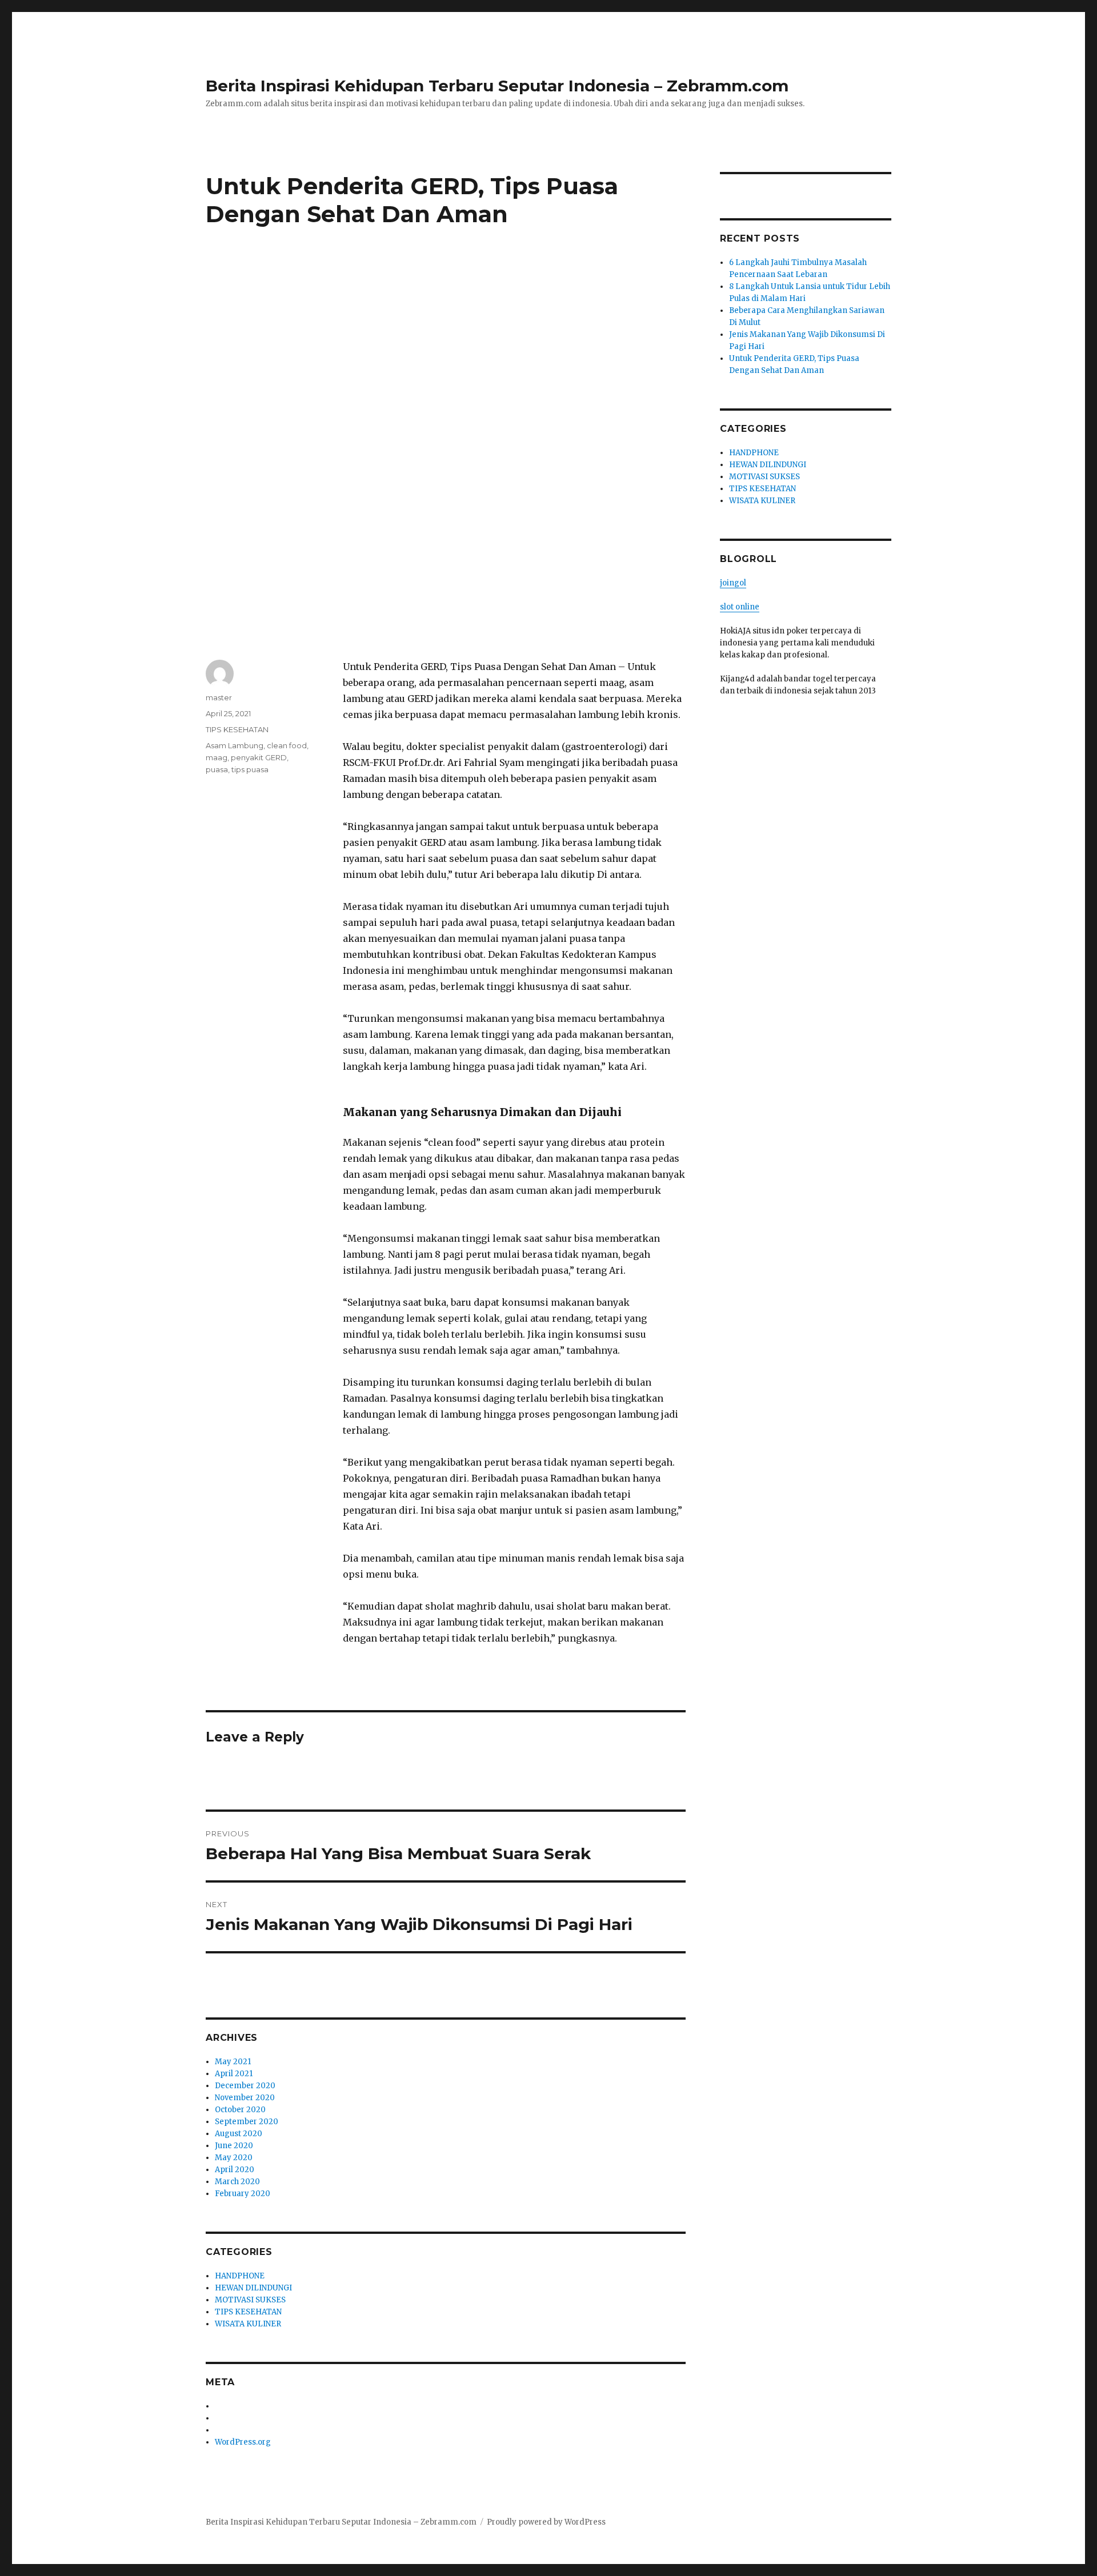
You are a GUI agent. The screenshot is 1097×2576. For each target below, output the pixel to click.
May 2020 (234, 2158)
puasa (217, 769)
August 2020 (239, 2134)
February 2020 (243, 2194)
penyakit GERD (259, 757)
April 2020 (235, 2170)
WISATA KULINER (248, 2324)
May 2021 (233, 2062)
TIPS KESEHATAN (237, 729)
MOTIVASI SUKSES (250, 2300)
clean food (287, 745)
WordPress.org (243, 2442)
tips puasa (250, 769)
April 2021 (234, 2074)
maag (217, 757)
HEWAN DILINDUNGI (253, 2288)
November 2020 (245, 2098)
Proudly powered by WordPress (546, 2522)
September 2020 (247, 2122)
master (219, 697)
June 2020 (234, 2146)
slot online (740, 607)
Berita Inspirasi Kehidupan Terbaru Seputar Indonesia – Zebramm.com (497, 86)
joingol (733, 583)
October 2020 (240, 2110)
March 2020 (237, 2182)
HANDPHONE (240, 2276)
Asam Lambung (235, 745)
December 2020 (245, 2086)
